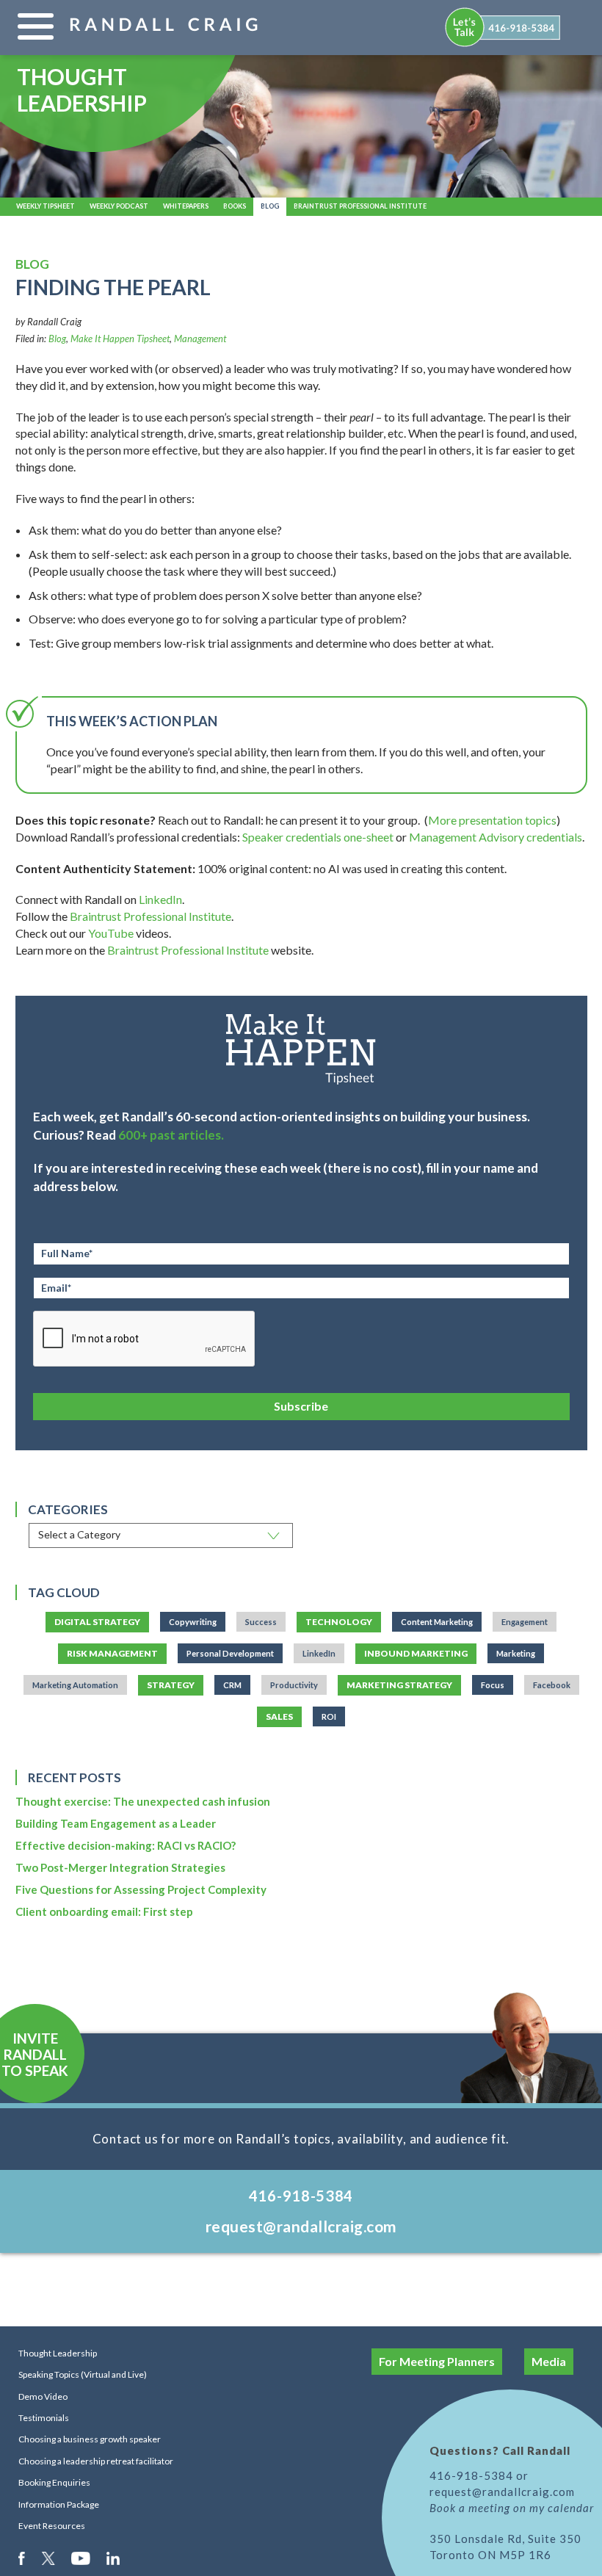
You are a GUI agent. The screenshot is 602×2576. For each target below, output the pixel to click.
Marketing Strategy (399, 1685)
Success (261, 1622)
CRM (232, 1685)
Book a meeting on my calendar (512, 2508)
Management (200, 339)
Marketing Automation (75, 1685)
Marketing (516, 1653)
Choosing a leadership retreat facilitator (96, 2461)
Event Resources (52, 2526)
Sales (279, 1716)
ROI (329, 1716)
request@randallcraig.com (301, 2226)
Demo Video (43, 2396)
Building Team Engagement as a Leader (116, 1823)
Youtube (82, 2558)
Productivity (294, 1685)
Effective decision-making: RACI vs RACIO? (126, 1845)
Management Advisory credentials (496, 837)
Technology (339, 1622)
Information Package (59, 2504)
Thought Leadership (58, 2353)
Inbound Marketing (416, 1653)
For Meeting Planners (437, 2361)
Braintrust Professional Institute (360, 206)
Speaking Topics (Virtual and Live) (83, 2374)
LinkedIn (160, 899)
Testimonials (44, 2418)
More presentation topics (492, 820)
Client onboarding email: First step (104, 1911)
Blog (270, 206)
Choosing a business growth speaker (90, 2439)
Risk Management (112, 1653)
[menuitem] (504, 27)
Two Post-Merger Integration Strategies (120, 1867)
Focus (493, 1685)
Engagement (525, 1622)
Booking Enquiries (54, 2482)
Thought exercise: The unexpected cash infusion (143, 1801)
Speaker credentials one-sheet (318, 837)
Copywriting (193, 1622)
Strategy (171, 1685)
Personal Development (230, 1653)
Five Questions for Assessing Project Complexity (141, 1889)
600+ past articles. (171, 1135)
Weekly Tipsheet (46, 206)
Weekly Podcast (119, 206)
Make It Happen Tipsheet (120, 339)
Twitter (49, 2558)
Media (549, 2361)
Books (235, 206)
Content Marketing (437, 1622)
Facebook (552, 1685)
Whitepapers (186, 206)
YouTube (111, 933)
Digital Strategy (97, 1622)
